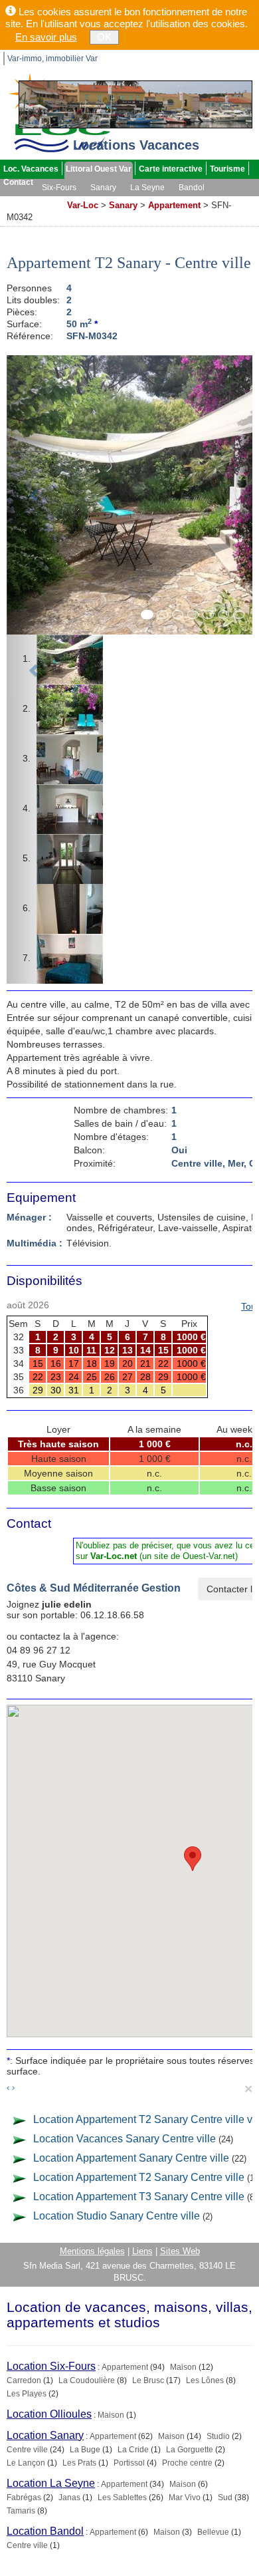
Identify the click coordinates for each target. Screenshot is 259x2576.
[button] (35, 669)
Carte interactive (171, 169)
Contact (18, 182)
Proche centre (187, 2463)
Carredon (24, 2380)
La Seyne (147, 188)
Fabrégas (24, 2498)
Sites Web (180, 2251)
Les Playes (27, 2394)
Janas (69, 2498)
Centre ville (27, 2450)
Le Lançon (26, 2463)
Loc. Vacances (31, 169)
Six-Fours (59, 188)
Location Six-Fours (51, 2366)
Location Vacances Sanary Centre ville (125, 2139)
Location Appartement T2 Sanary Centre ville (139, 2177)
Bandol (192, 188)
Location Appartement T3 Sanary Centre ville (139, 2197)
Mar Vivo (185, 2498)
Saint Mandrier (32, 201)
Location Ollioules (49, 2414)
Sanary (103, 188)
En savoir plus (46, 37)
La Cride (133, 2450)
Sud (225, 2498)
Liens (142, 2251)
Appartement (174, 205)
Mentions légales (92, 2251)
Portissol (129, 2463)
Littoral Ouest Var (99, 169)
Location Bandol (45, 2531)
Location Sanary (45, 2435)
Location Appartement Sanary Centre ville (131, 2158)
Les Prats (79, 2463)
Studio (218, 2436)
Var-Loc (83, 205)
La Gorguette (190, 2450)
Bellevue (213, 2532)
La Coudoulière (87, 2380)
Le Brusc (148, 2380)
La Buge (85, 2450)
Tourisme (227, 169)
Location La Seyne (51, 2483)
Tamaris (21, 2511)
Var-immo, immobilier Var (52, 59)
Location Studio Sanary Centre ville (117, 2216)
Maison (183, 2367)
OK (104, 37)
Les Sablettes (122, 2498)
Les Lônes (205, 2380)
